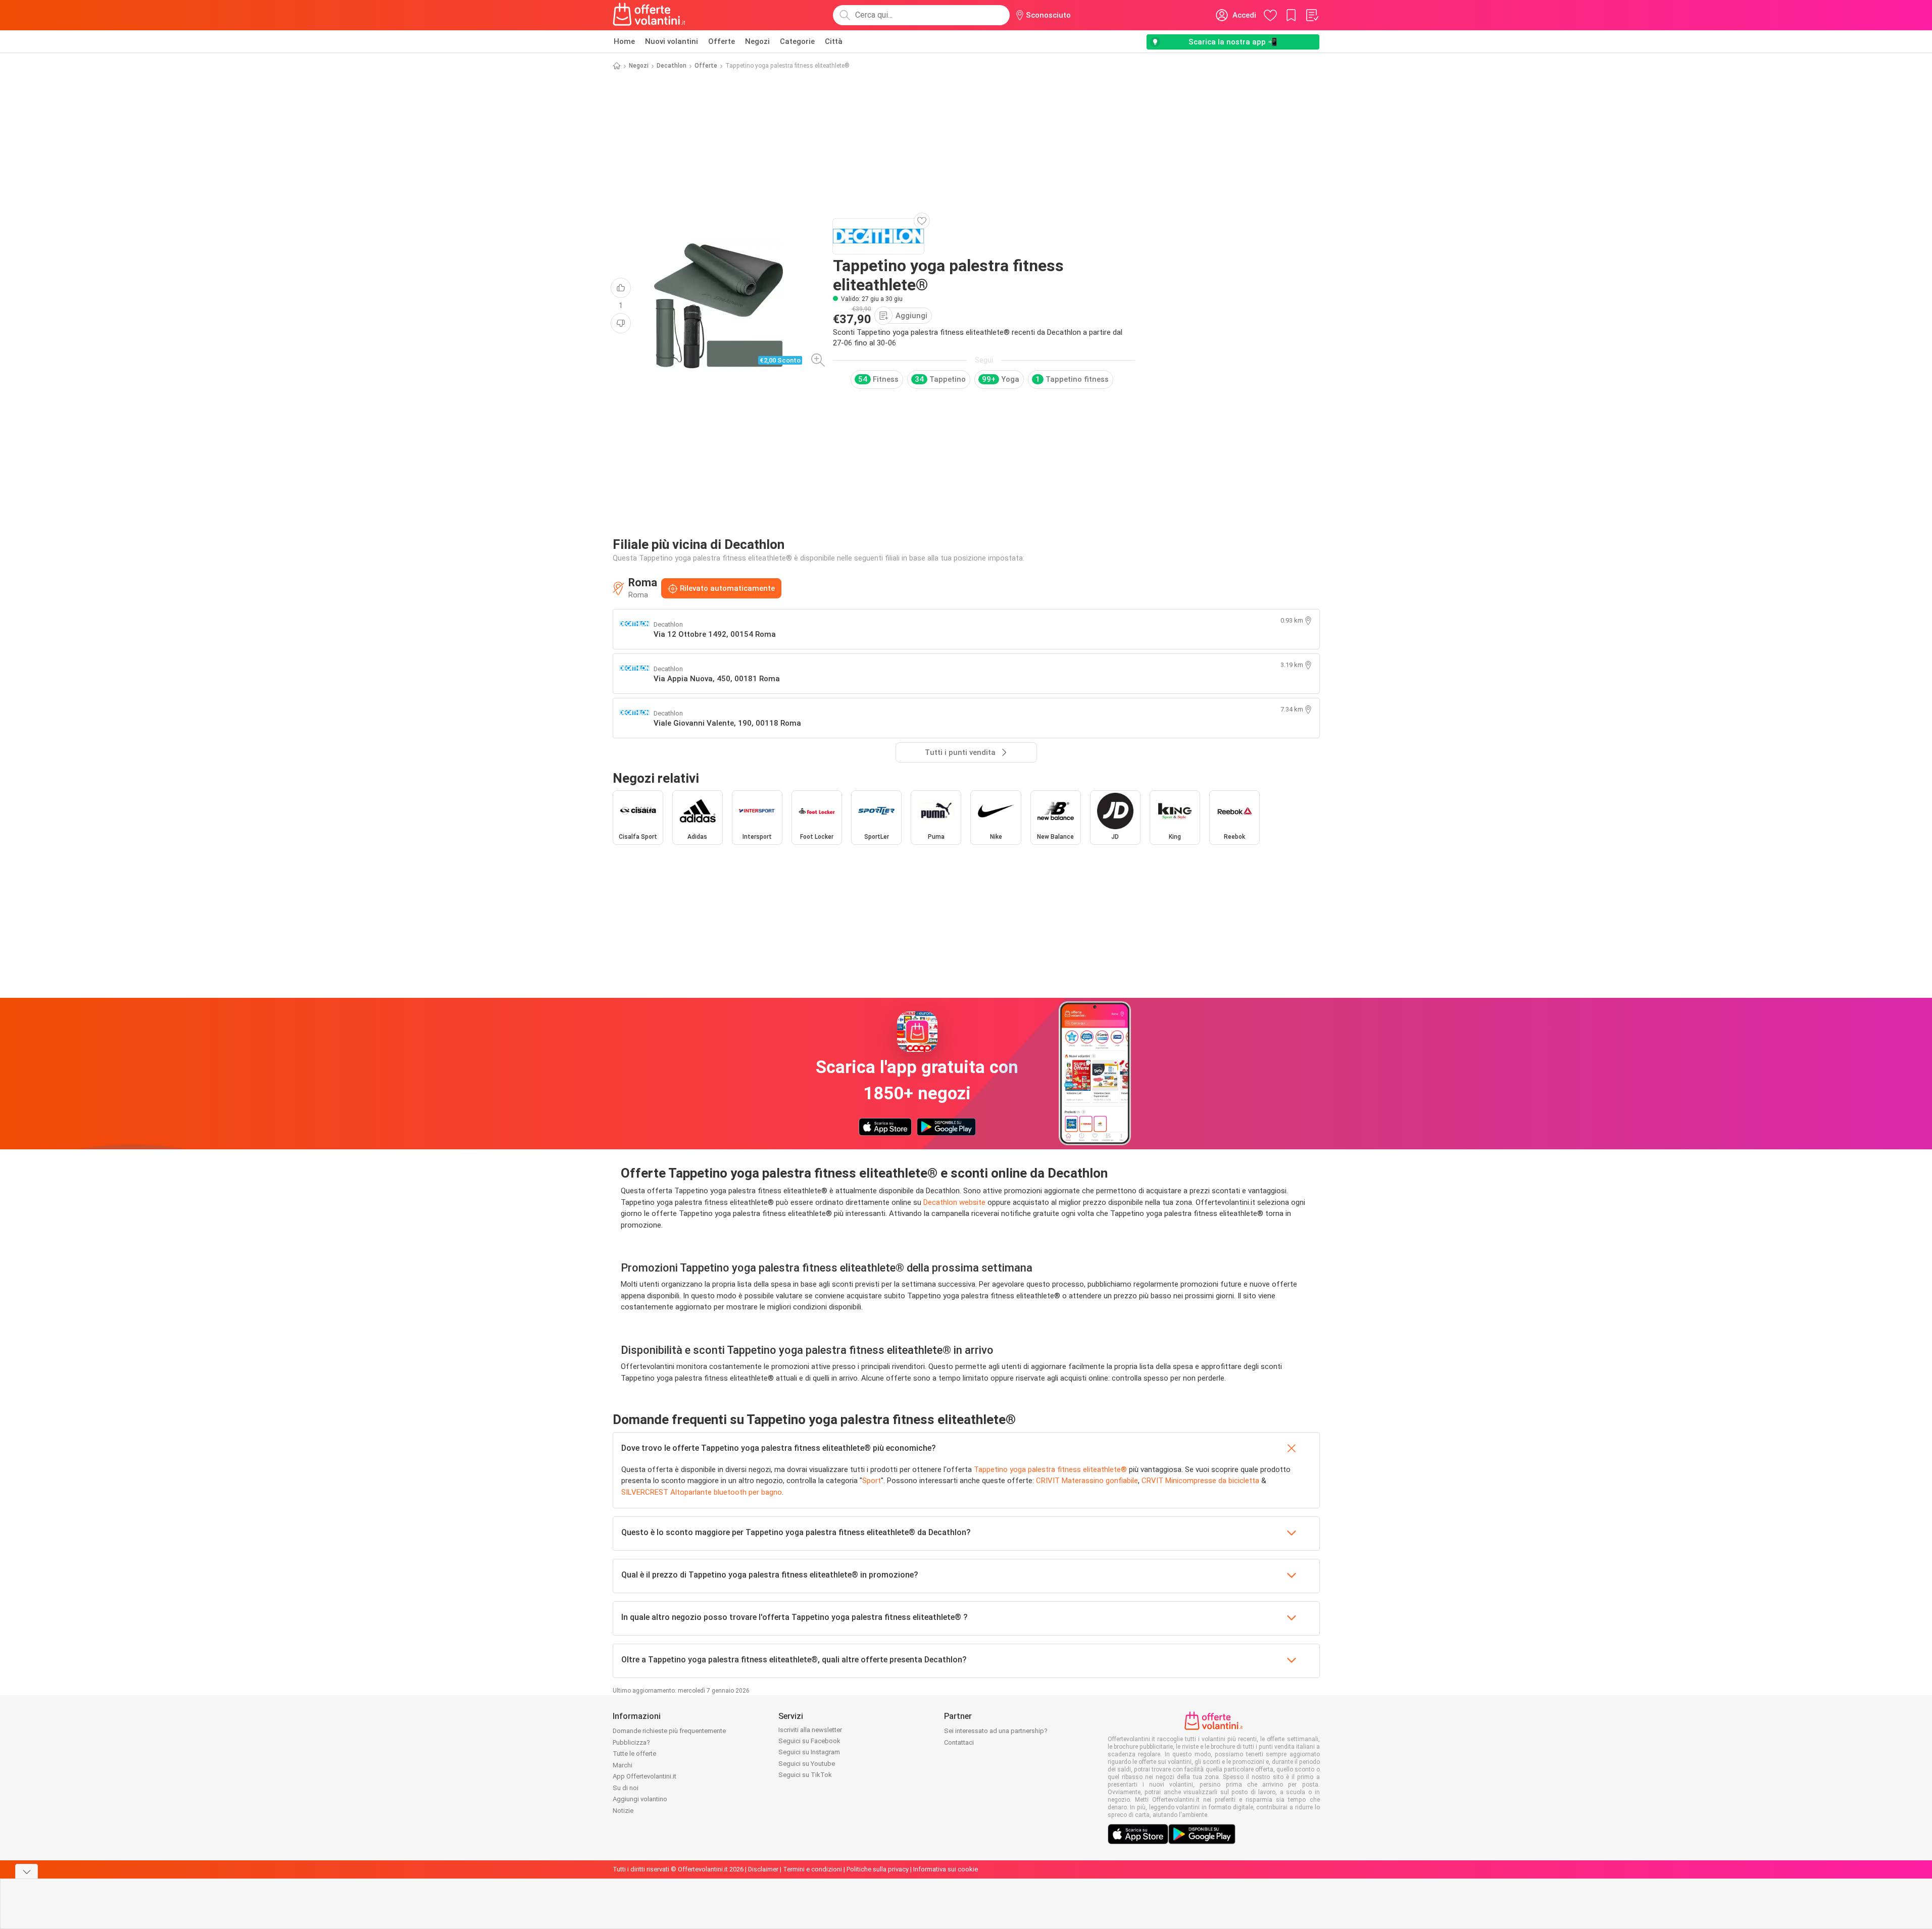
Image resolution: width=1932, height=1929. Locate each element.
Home (624, 41)
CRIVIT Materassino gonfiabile (1087, 1481)
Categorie (797, 41)
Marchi (623, 1765)
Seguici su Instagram (809, 1752)
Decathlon (672, 66)
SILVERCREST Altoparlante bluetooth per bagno (702, 1492)
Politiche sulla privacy (878, 1869)
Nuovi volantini (672, 41)
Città (834, 41)
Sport (872, 1481)
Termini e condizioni (812, 1869)
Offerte (722, 41)
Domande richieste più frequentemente (669, 1731)
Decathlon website (954, 1202)
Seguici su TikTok (805, 1775)
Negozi (757, 41)
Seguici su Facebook (809, 1741)
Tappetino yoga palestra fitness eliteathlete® (1050, 1469)
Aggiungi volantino (640, 1799)
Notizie (623, 1811)
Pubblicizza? (631, 1742)
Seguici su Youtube (807, 1764)
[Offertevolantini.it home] (650, 15)
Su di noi (626, 1788)
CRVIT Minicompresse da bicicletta (1200, 1481)
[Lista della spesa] (1312, 15)
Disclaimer (763, 1869)
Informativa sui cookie (946, 1869)
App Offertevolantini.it (645, 1776)
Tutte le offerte (634, 1754)
